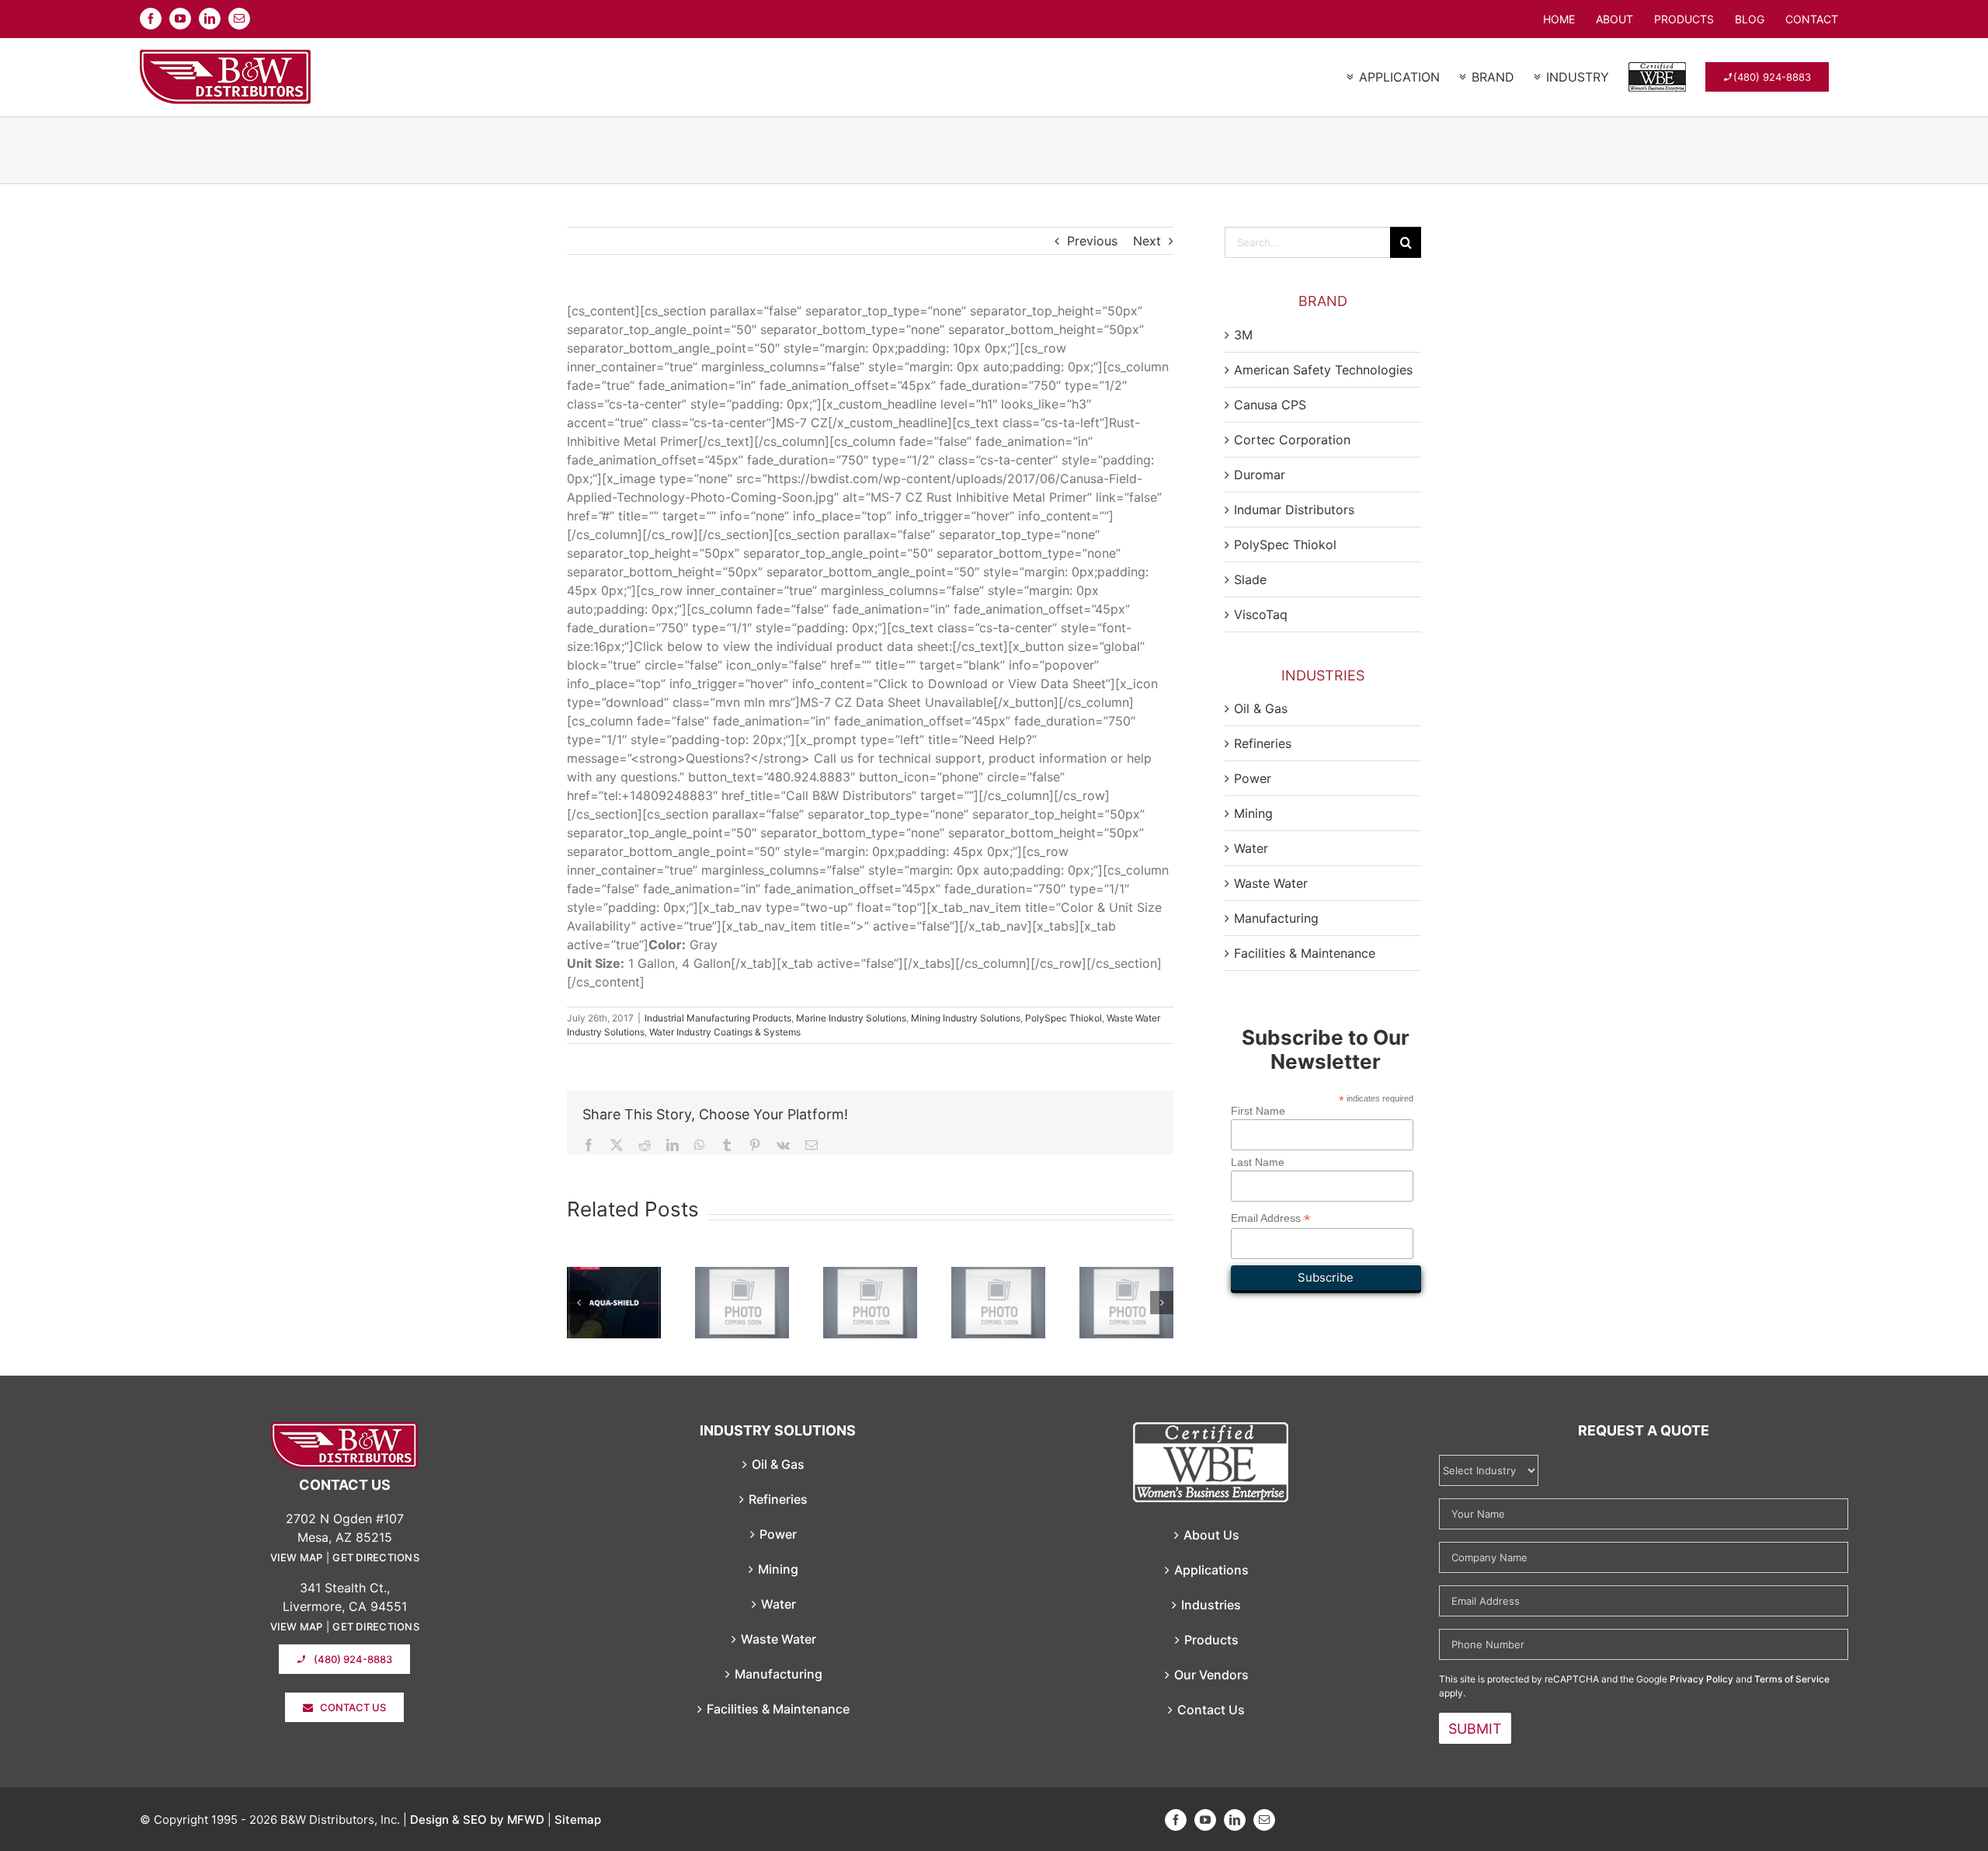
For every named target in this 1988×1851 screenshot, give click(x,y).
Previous (1092, 241)
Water (1251, 848)
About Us (1211, 1535)
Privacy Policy (1701, 1679)
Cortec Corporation (1292, 440)
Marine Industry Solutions (851, 1018)
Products (1211, 1640)
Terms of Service (1792, 1679)
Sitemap (578, 1820)
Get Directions (376, 1557)
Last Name (1258, 1162)
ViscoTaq (1261, 614)
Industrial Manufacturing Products (718, 1018)
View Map (297, 1557)
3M (1243, 335)
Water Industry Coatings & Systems (725, 1032)
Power (1253, 778)
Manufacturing (1276, 918)
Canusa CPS (1270, 405)
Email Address (1270, 1218)
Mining (1253, 813)
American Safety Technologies (1323, 370)
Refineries (1263, 743)
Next (1147, 241)
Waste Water (1271, 883)
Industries (1211, 1605)
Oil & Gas (1261, 708)
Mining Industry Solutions (966, 1018)
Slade (1250, 579)
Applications (1211, 1570)
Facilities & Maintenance (1305, 953)
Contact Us (1211, 1710)
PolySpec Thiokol (1064, 1018)
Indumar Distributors (1294, 510)
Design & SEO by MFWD (477, 1820)
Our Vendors (1211, 1675)
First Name (1258, 1111)
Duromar (1260, 475)
